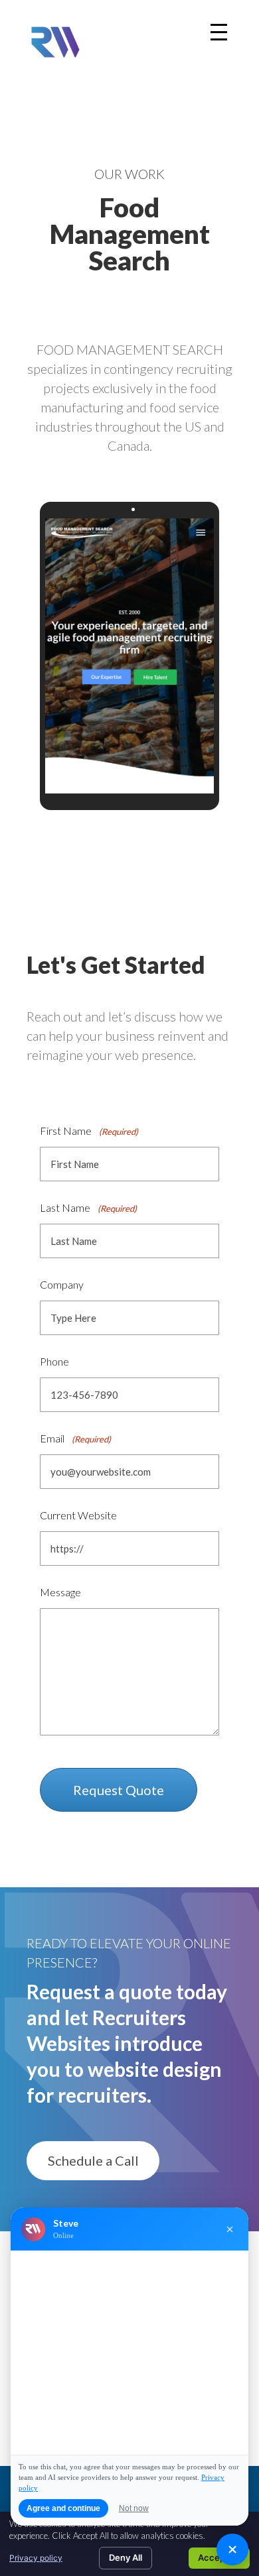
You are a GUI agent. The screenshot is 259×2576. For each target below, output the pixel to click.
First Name (89, 1131)
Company (62, 1284)
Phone (54, 1361)
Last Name (88, 1207)
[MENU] (219, 32)
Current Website (78, 1515)
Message (60, 1592)
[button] (93, 2161)
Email (75, 1438)
